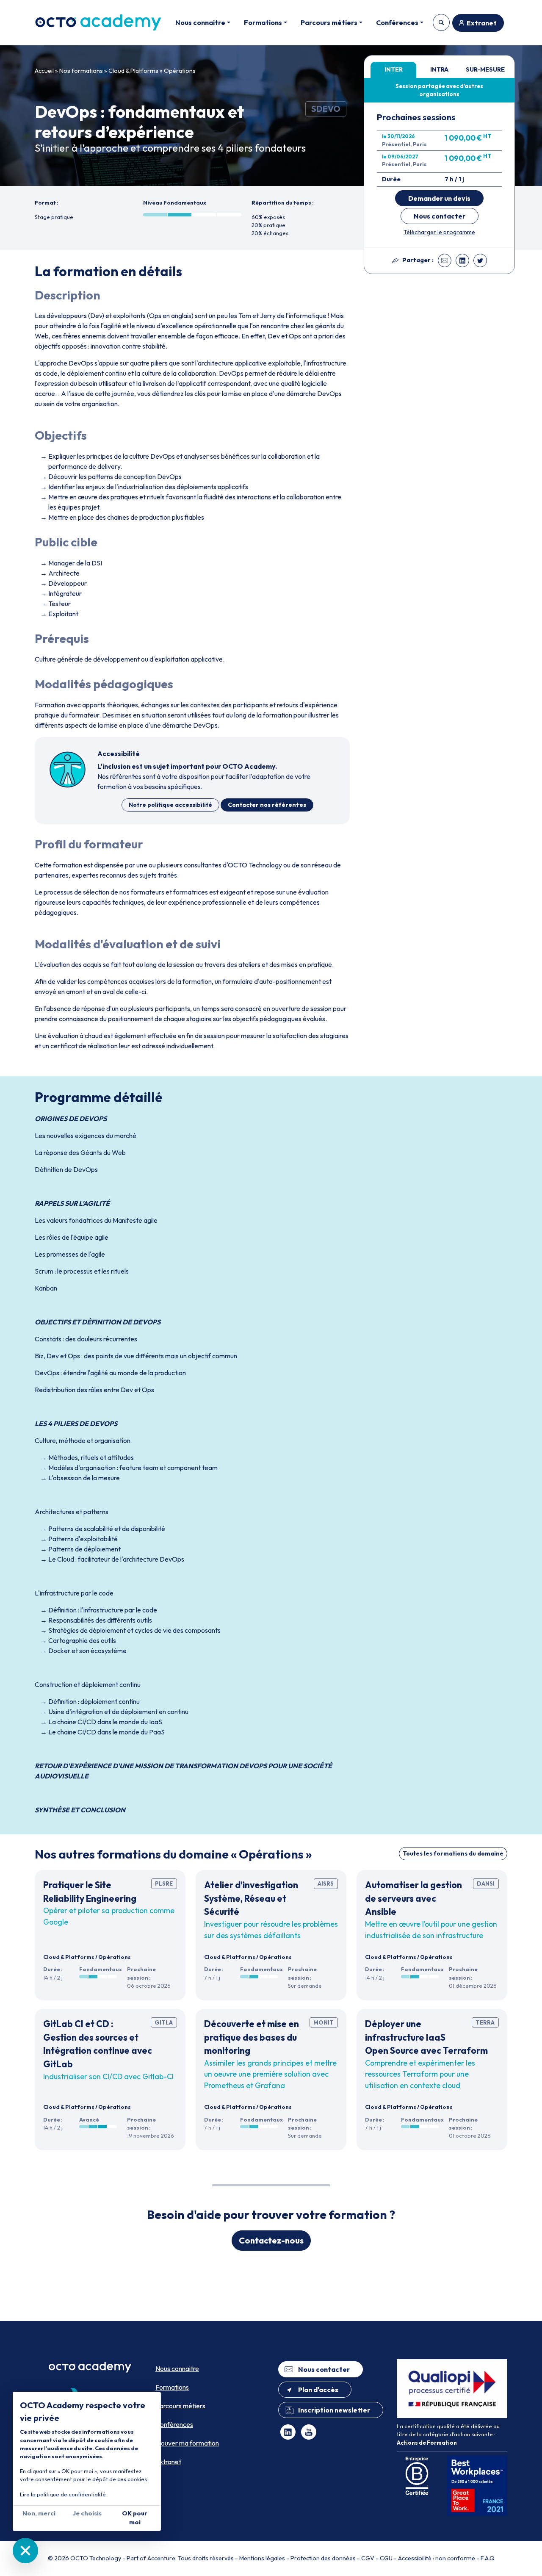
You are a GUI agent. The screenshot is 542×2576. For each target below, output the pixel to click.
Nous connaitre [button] (200, 22)
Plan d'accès (318, 2390)
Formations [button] (263, 22)
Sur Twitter (480, 260)
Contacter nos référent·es (267, 805)
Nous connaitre (177, 2368)
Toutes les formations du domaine (453, 1853)
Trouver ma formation (441, 22)
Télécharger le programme (439, 232)
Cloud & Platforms (133, 71)
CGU (386, 2558)
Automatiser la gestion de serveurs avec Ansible (413, 1898)
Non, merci (39, 2513)
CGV (368, 2558)
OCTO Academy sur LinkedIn (288, 2432)
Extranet (482, 23)
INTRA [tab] (439, 69)
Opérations (180, 71)
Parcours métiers (180, 2406)
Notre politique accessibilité (170, 805)
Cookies (25, 2551)
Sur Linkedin (462, 260)
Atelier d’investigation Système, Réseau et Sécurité (251, 1898)
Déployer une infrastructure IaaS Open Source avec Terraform (426, 2037)
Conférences (174, 2424)
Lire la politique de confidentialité (63, 2494)
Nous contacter (440, 216)
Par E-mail (445, 260)
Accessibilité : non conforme (437, 2558)
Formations (172, 2387)
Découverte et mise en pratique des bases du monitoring (252, 2037)
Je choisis (87, 2513)
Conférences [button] (397, 22)
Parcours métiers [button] (329, 22)
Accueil (44, 71)
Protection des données (323, 2558)
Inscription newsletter (334, 2410)
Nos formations (81, 71)
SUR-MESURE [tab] (485, 69)
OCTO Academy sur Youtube (309, 2432)
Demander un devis (439, 198)
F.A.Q (488, 2558)
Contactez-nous (271, 2240)
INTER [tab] (394, 69)
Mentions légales (262, 2558)
